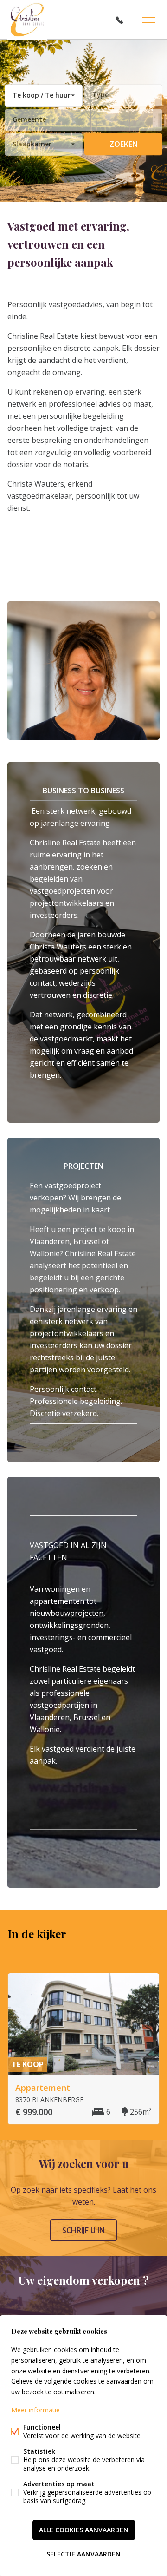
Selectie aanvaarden (83, 2554)
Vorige (134, 1950)
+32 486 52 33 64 (120, 20)
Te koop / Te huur (42, 95)
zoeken (124, 144)
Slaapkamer (32, 144)
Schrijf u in (83, 2230)
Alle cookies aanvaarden (84, 2530)
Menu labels (149, 20)
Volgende (152, 1950)
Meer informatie (35, 2410)
